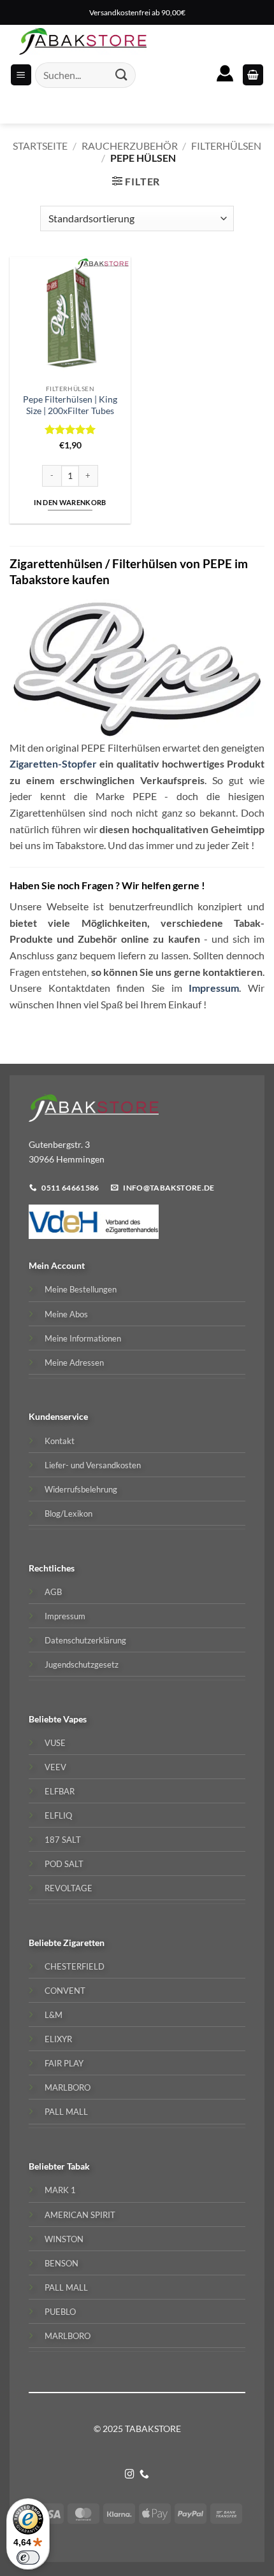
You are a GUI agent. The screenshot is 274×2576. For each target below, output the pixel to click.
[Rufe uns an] (144, 2475)
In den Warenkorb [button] (70, 502)
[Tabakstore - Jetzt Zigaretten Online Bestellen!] (83, 41)
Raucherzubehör (130, 146)
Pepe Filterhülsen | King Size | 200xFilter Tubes (70, 405)
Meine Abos (66, 1314)
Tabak (78, 2166)
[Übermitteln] (122, 75)
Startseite (40, 146)
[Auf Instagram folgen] (130, 2475)
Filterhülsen (226, 146)
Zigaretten (84, 1943)
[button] (253, 75)
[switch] (28, 2558)
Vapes (75, 1719)
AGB (53, 1592)
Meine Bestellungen (81, 1289)
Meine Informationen (83, 1338)
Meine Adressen (74, 1363)
